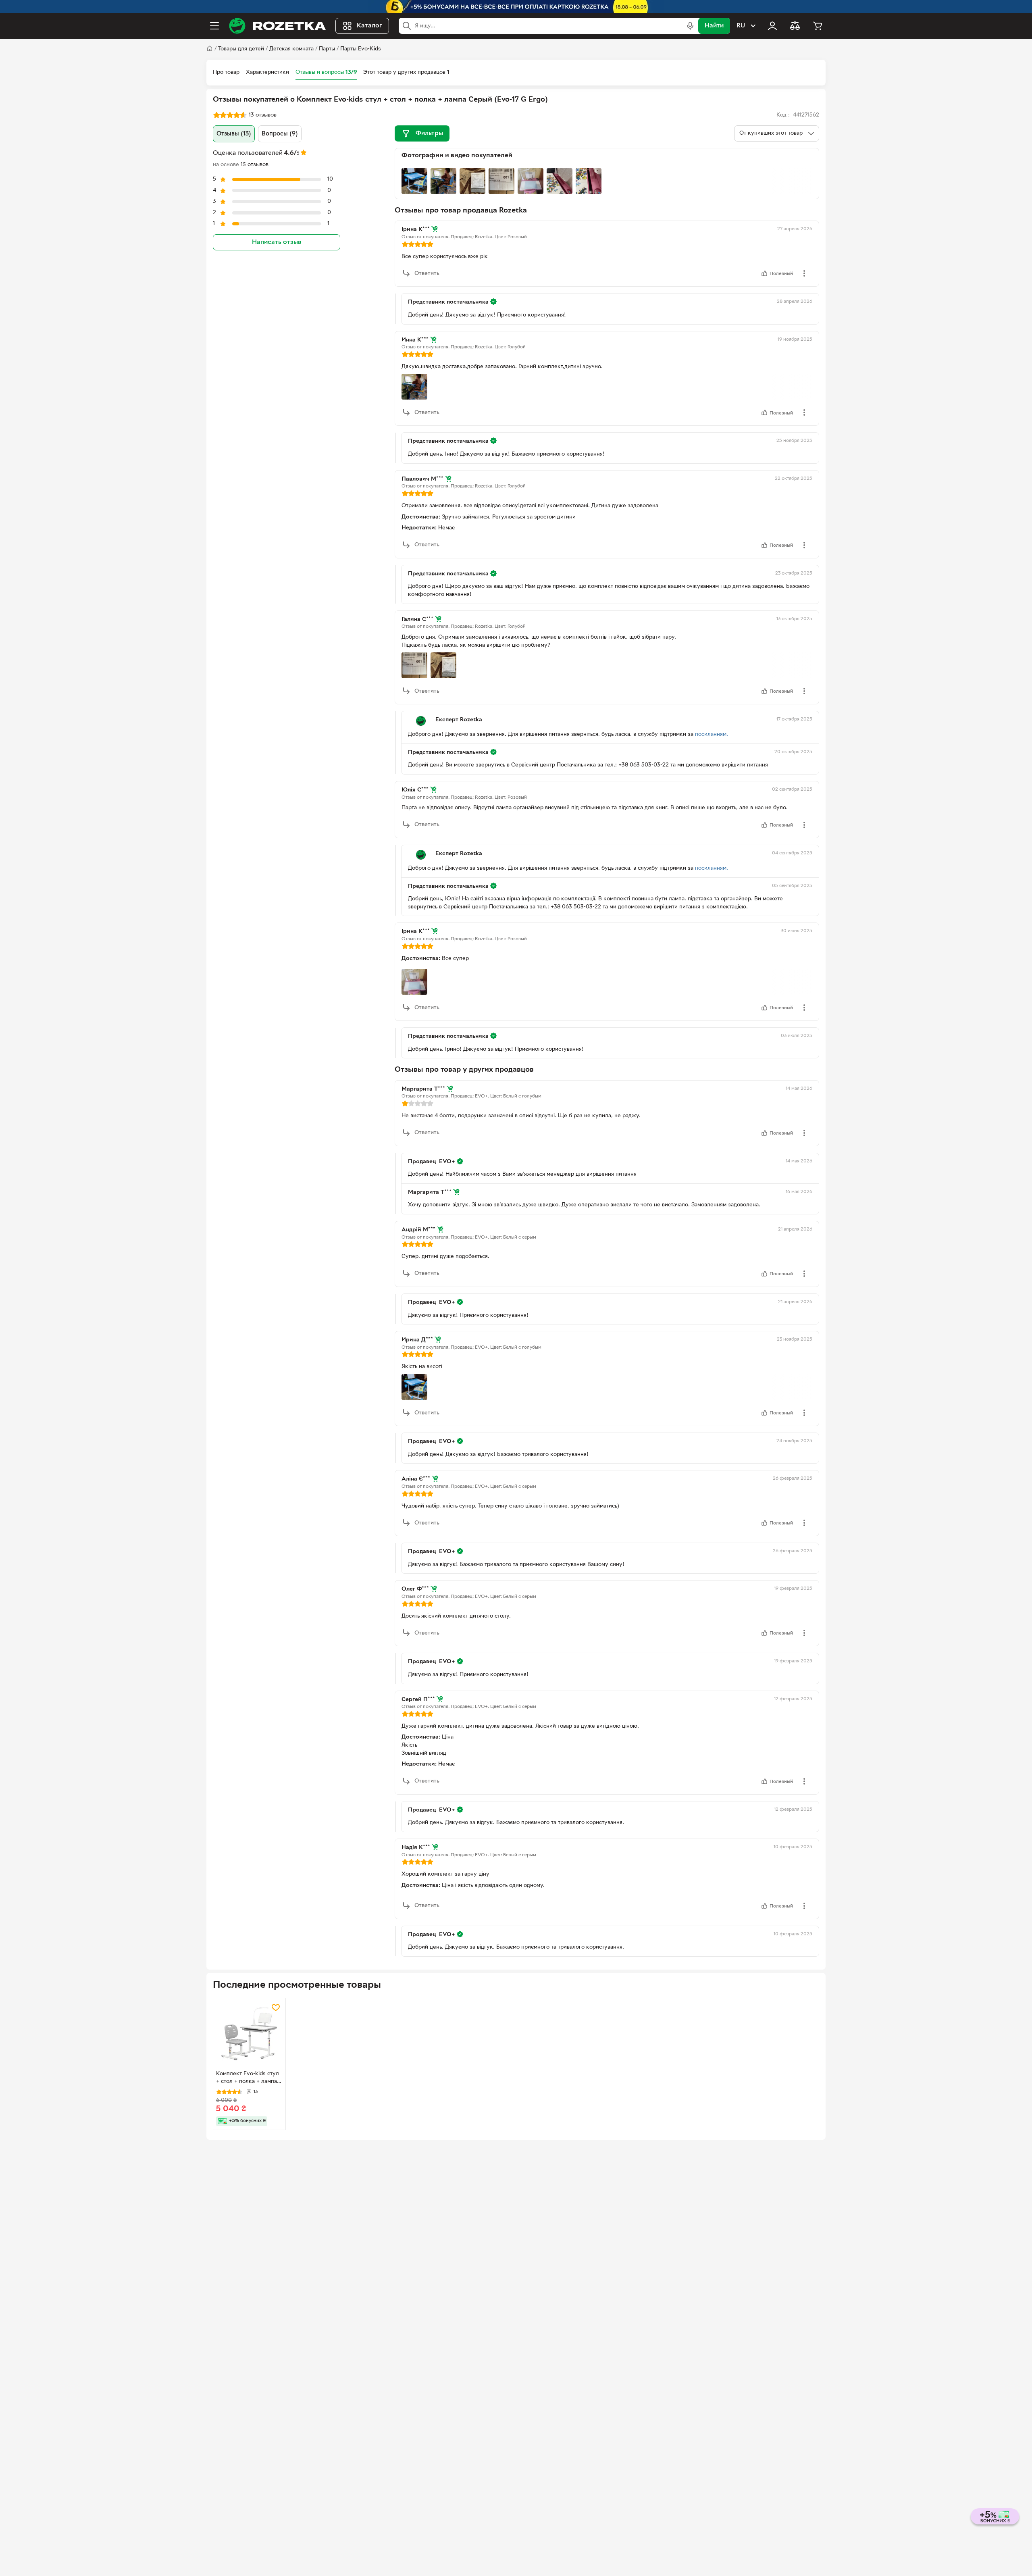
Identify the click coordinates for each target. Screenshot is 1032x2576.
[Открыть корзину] (818, 26)
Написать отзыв (277, 242)
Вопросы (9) (280, 134)
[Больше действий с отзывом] (804, 273)
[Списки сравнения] (795, 26)
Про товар (226, 72)
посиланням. (712, 734)
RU (741, 26)
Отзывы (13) (234, 134)
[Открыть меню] (214, 26)
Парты (327, 49)
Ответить (427, 274)
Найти (714, 26)
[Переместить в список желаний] (276, 2007)
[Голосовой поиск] (690, 26)
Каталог (369, 26)
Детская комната (291, 49)
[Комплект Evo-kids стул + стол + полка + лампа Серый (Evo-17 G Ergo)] (249, 2034)
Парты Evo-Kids (361, 49)
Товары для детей (241, 49)
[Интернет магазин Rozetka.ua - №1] (277, 26)
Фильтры (429, 133)
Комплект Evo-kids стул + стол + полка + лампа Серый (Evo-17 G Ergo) (248, 2078)
